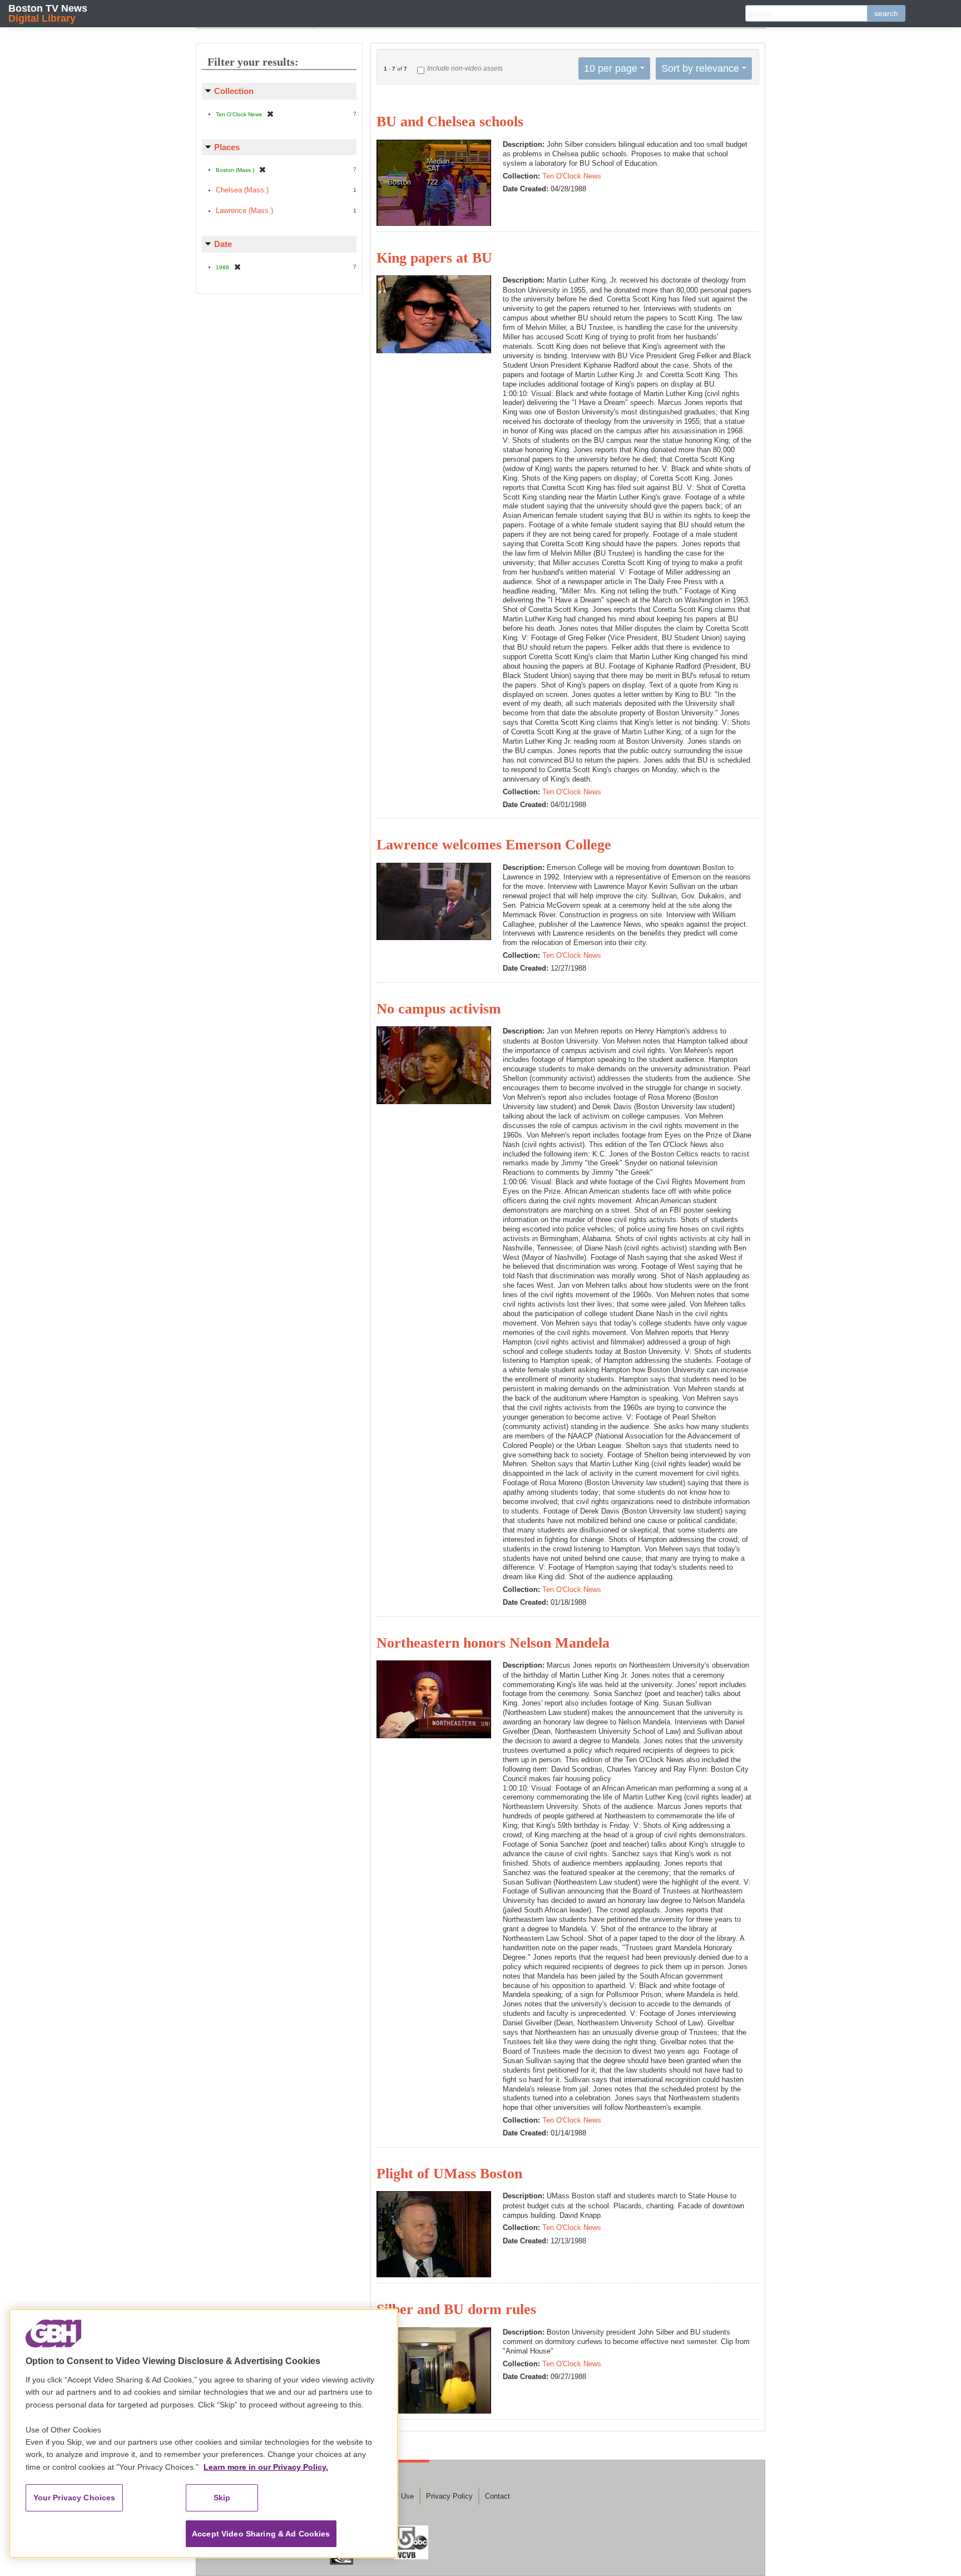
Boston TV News (48, 13)
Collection (234, 91)
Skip (222, 2498)
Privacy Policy (449, 2496)
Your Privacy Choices (75, 2498)
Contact (497, 2496)
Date (223, 244)
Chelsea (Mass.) (242, 190)
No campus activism (439, 1009)
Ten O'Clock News (572, 176)
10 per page (611, 68)
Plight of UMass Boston (449, 2174)
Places (227, 147)
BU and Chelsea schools (450, 122)
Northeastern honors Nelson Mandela (493, 1643)
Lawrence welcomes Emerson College (494, 845)
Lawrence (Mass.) (244, 211)
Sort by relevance (700, 68)
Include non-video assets (465, 68)
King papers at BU (434, 258)
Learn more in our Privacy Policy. (266, 2467)
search (886, 13)
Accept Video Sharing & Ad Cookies (261, 2534)
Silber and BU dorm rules (456, 2309)
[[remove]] (270, 114)
